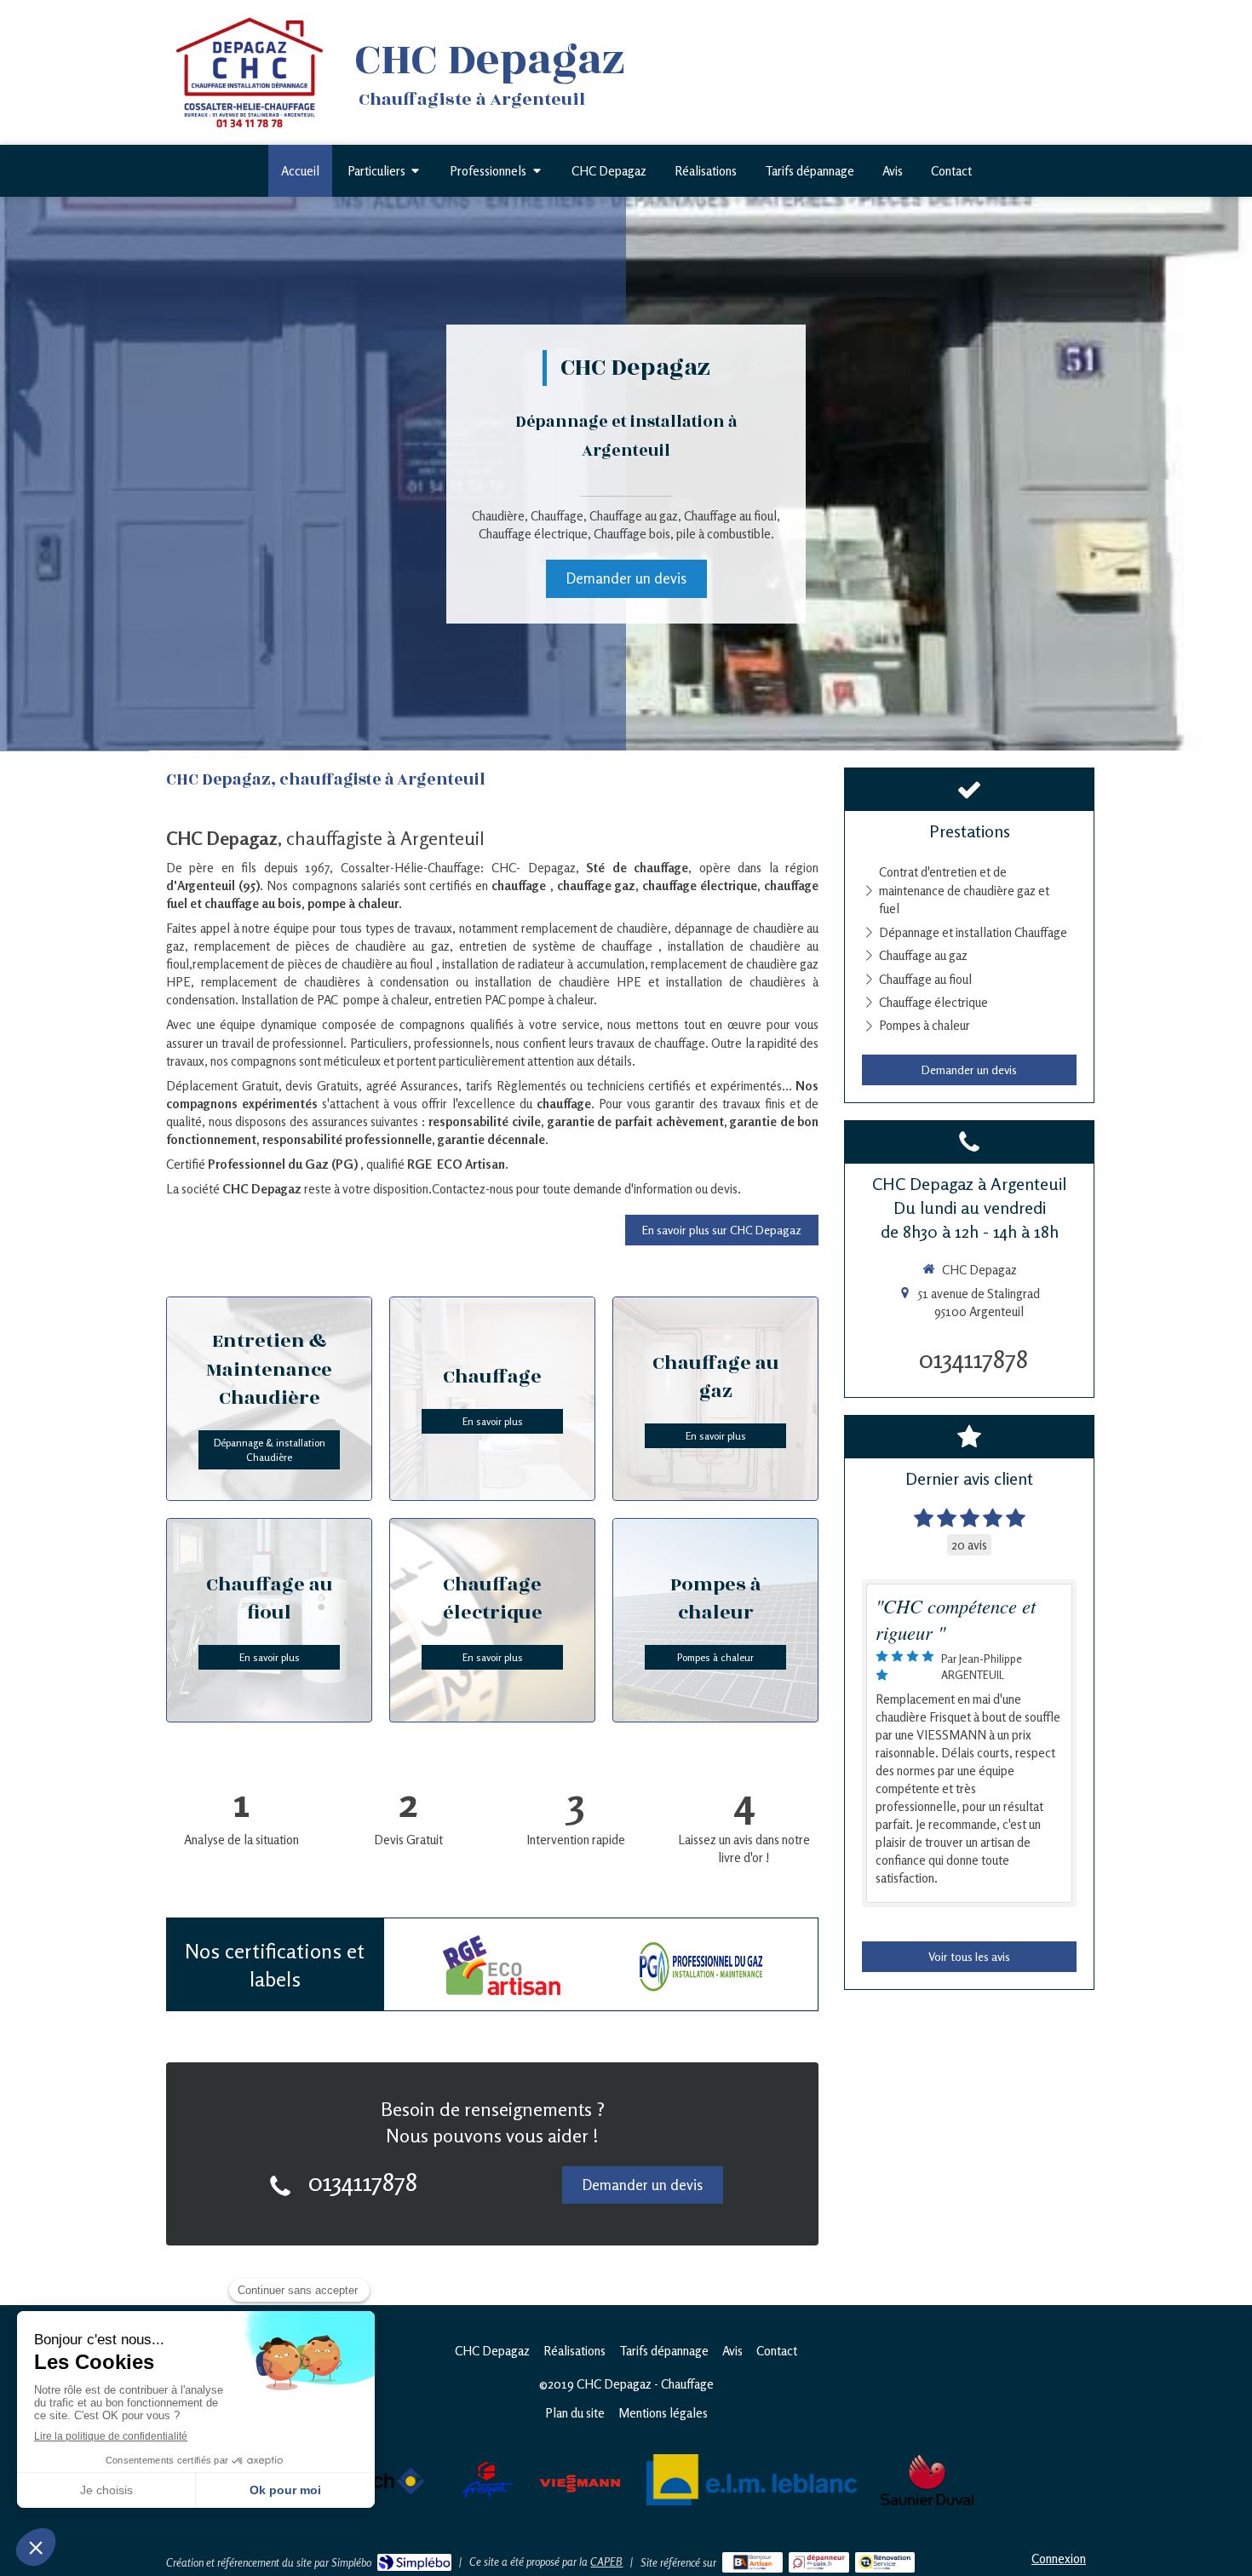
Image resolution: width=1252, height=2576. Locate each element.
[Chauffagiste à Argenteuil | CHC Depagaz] (250, 73)
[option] (501, 1965)
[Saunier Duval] (927, 2479)
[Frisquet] (487, 2479)
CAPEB (606, 2562)
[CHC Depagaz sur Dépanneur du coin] (819, 2562)
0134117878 (363, 2182)
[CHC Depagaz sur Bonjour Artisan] (752, 2562)
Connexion (1059, 2559)
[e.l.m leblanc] (754, 2479)
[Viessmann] (580, 2479)
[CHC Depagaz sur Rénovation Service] (885, 2562)
